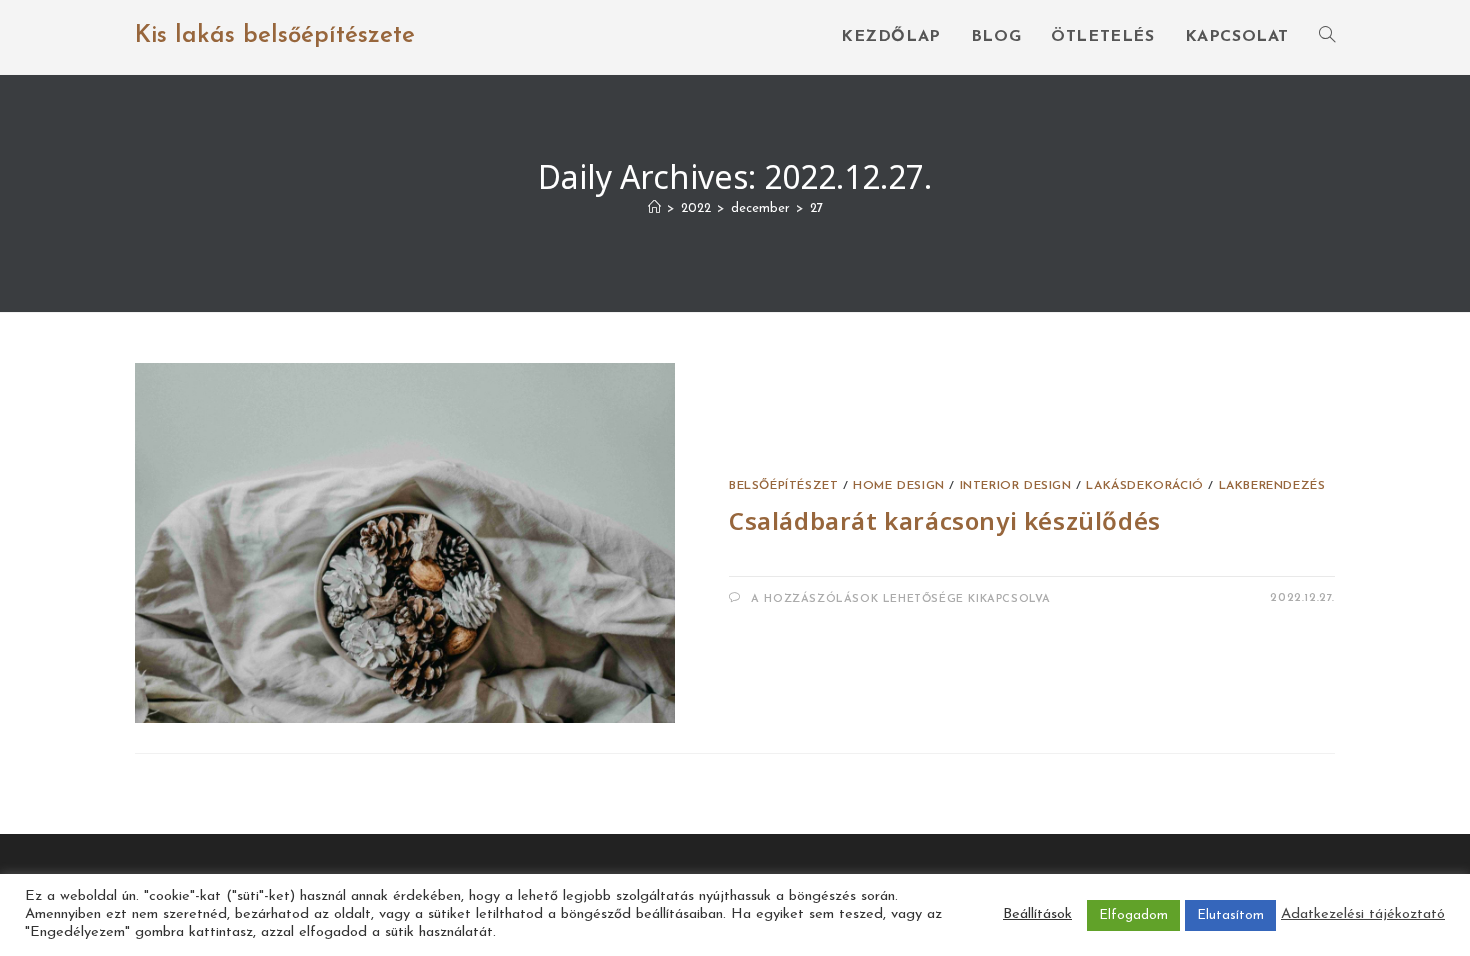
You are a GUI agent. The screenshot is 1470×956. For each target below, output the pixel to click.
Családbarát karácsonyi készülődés (945, 520)
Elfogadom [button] (1133, 915)
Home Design (899, 486)
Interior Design (1016, 486)
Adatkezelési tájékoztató (1363, 914)
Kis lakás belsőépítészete (275, 36)
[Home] (654, 208)
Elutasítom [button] (1230, 915)
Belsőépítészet (783, 486)
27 (816, 208)
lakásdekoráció (1144, 486)
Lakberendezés (1272, 486)
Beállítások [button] (1037, 914)
